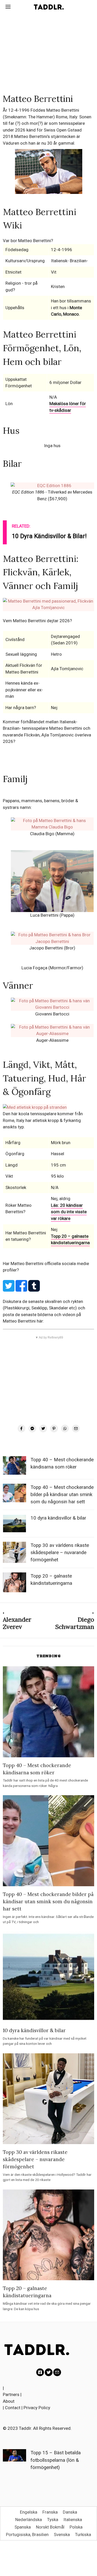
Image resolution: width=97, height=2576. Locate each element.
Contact (13, 2408)
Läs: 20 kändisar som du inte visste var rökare (69, 1212)
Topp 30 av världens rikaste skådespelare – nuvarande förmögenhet (60, 1553)
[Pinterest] (54, 1429)
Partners (11, 2394)
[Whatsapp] (65, 1429)
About (9, 2401)
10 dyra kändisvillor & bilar (58, 1518)
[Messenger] (32, 1429)
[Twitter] (43, 1429)
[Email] (76, 1429)
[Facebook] (21, 1429)
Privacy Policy (37, 2408)
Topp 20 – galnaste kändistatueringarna (70, 1240)
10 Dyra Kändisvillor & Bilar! (49, 536)
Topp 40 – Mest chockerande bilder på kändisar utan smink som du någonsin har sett (62, 1495)
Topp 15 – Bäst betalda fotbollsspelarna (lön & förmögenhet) (56, 2460)
